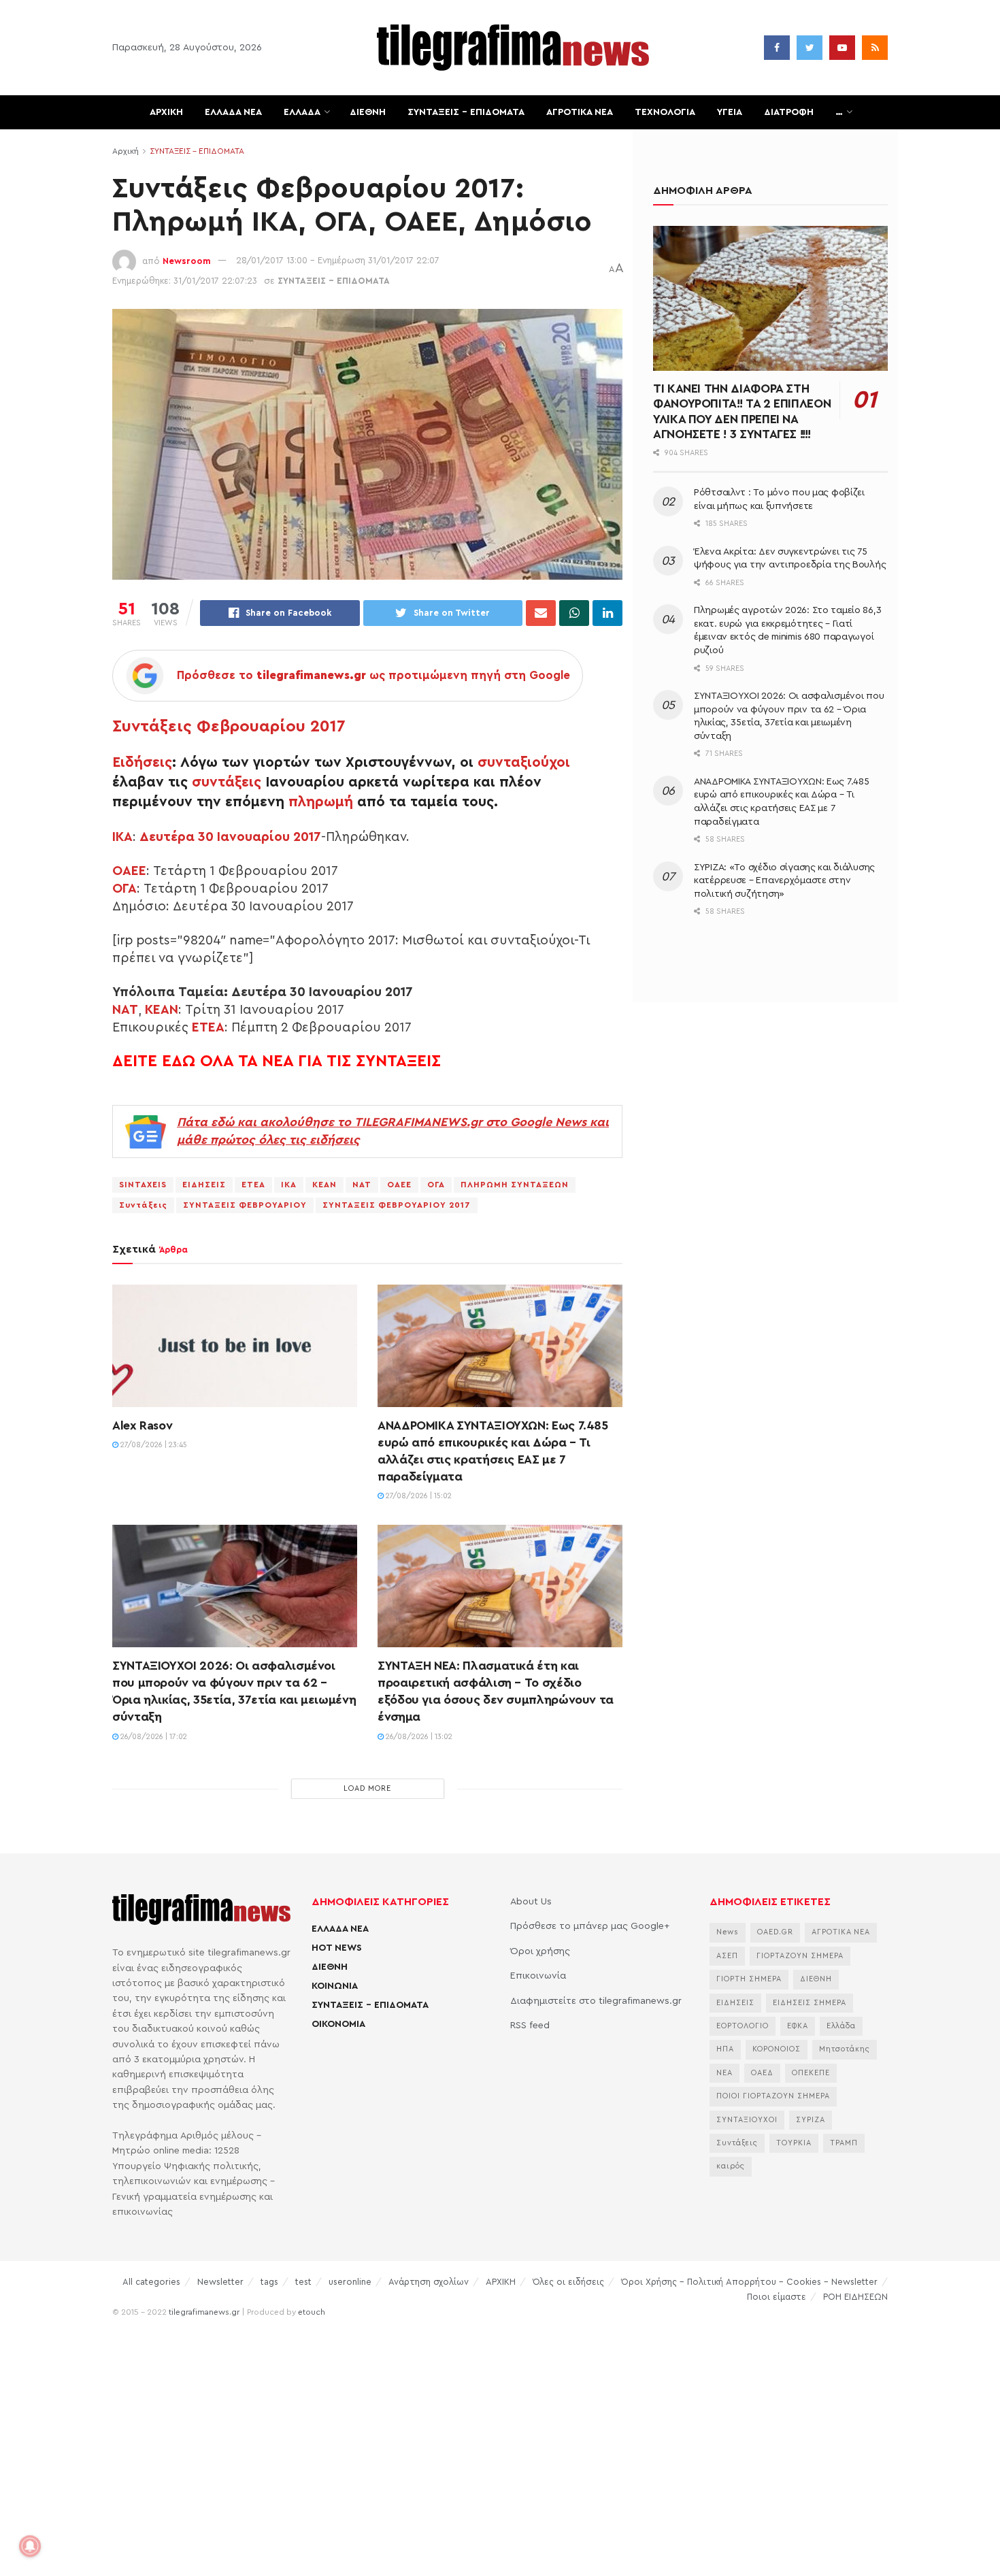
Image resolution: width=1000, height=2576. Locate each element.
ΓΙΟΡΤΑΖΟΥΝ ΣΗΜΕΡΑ (800, 1956)
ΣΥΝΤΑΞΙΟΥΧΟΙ (747, 2120)
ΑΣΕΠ (727, 1956)
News (728, 1932)
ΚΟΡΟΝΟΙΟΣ (777, 2049)
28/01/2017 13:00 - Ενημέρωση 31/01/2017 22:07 (338, 260)
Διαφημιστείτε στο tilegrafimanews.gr (596, 2001)
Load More (367, 1788)
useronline (350, 2282)
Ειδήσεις (142, 762)
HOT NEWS (337, 1948)
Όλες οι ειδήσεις (568, 2282)
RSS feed (530, 2026)
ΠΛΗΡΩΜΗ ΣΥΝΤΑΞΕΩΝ (515, 1185)
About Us (531, 1902)
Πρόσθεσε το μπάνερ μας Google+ (590, 1926)
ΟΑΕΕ (129, 871)
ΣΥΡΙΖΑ (811, 2120)
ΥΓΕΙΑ (730, 112)
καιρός (731, 2166)
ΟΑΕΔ (762, 2073)
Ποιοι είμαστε (777, 2297)
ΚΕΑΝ (162, 1010)
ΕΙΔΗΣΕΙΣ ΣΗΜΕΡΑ (810, 2003)
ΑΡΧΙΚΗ (166, 112)
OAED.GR (775, 1932)
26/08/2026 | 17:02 (153, 1737)
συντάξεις (227, 782)
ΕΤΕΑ (208, 1027)
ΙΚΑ (122, 837)
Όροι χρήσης (540, 1951)
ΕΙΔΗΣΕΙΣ (204, 1185)
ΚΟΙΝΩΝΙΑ (335, 1986)
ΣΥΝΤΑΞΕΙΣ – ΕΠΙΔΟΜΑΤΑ (466, 112)
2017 (328, 727)
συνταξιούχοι (524, 762)
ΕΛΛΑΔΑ (302, 112)
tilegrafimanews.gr (204, 2312)
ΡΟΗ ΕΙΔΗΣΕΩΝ (855, 2297)
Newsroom (187, 260)
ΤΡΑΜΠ (844, 2143)
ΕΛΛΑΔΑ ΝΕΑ (233, 112)
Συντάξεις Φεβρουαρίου (209, 727)
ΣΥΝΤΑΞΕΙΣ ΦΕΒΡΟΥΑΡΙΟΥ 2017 (397, 1205)
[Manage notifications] (30, 2546)
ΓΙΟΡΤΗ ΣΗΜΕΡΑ (749, 1979)
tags (269, 2282)
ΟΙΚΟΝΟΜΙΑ (338, 2024)
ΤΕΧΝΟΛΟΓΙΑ (665, 112)
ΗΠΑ (725, 2049)
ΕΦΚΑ (798, 2026)
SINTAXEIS (143, 1185)
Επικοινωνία (538, 1976)
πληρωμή (321, 802)
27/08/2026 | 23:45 (153, 1445)
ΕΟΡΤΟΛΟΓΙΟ (743, 2026)
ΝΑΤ (125, 1010)
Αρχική (126, 151)
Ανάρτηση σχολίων (429, 2282)
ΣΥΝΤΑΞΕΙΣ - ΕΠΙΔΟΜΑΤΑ (197, 151)
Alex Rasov (142, 1425)
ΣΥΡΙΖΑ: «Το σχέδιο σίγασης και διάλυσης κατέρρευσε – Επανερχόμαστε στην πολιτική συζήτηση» (784, 881)
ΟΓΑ (124, 889)
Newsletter (220, 2282)
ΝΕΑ (724, 2073)
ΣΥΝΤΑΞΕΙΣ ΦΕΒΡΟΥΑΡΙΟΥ (245, 1205)
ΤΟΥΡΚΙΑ (794, 2143)
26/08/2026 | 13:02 (418, 1737)
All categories (151, 2282)
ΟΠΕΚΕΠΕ (811, 2073)
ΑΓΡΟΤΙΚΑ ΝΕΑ (580, 112)
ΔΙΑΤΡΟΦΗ (789, 112)
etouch (312, 2312)
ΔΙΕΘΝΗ (368, 112)
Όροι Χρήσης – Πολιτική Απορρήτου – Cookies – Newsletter (749, 2282)
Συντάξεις (143, 1205)
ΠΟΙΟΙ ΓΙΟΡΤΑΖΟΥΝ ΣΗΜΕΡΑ (773, 2096)
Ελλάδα (841, 2026)
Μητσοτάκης (845, 2049)
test (303, 2282)
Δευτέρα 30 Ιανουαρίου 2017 (230, 837)
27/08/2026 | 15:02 (418, 1496)
